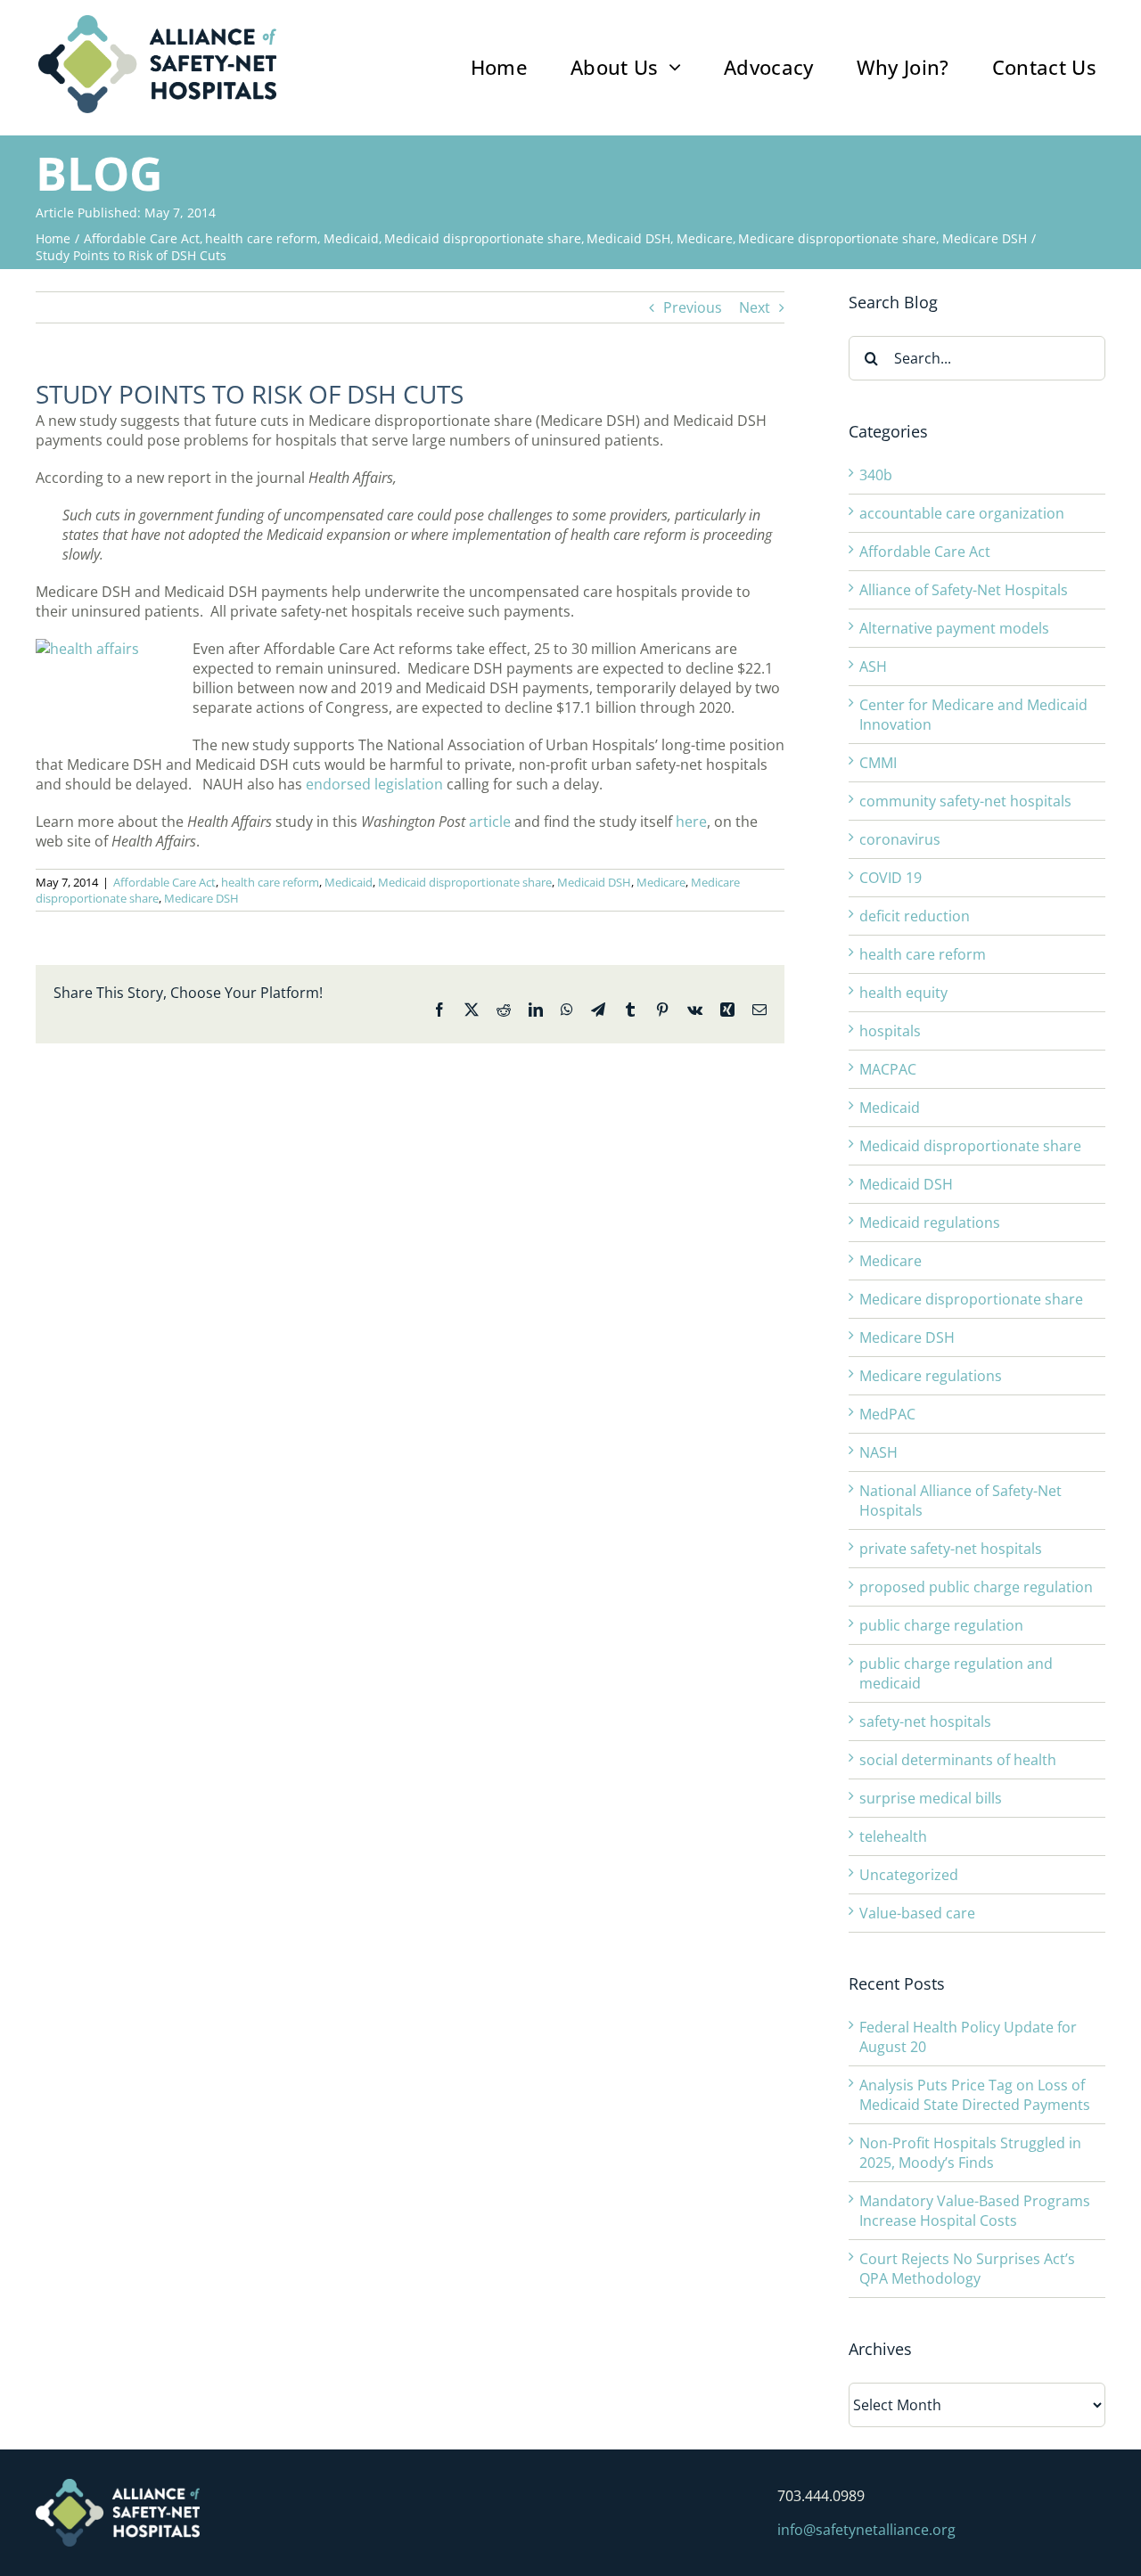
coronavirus (900, 839)
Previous (693, 307)
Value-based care (917, 1913)
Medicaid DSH (594, 882)
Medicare (661, 882)
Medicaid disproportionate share (465, 882)
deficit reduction (915, 916)
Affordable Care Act (164, 882)
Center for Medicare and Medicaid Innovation (973, 715)
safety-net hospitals (925, 1721)
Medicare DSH (201, 898)
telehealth (893, 1836)
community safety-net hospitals (965, 801)
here (691, 822)
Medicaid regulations (930, 1223)
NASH (878, 1452)
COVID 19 (891, 878)
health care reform (270, 882)
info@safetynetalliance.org (866, 2530)
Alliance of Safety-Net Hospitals (964, 590)
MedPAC (887, 1414)
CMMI (878, 763)
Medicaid (349, 882)
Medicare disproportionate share (971, 1299)
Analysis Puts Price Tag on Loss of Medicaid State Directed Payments (975, 2095)
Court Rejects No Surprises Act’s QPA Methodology (967, 2269)
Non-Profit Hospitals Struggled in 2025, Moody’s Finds (970, 2153)
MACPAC (888, 1069)
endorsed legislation (374, 784)
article (490, 822)
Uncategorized (909, 1875)
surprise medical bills (931, 1798)
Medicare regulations (931, 1376)
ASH (873, 666)
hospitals (890, 1031)
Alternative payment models (954, 628)
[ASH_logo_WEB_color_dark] (157, 22)
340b (876, 475)
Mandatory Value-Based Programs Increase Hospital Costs (975, 2211)
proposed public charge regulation (976, 1587)
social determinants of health (958, 1760)
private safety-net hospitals (951, 1549)
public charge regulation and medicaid (956, 1673)
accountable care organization (962, 513)
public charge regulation (941, 1625)
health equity (903, 993)
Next (755, 307)
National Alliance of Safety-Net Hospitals (960, 1501)
